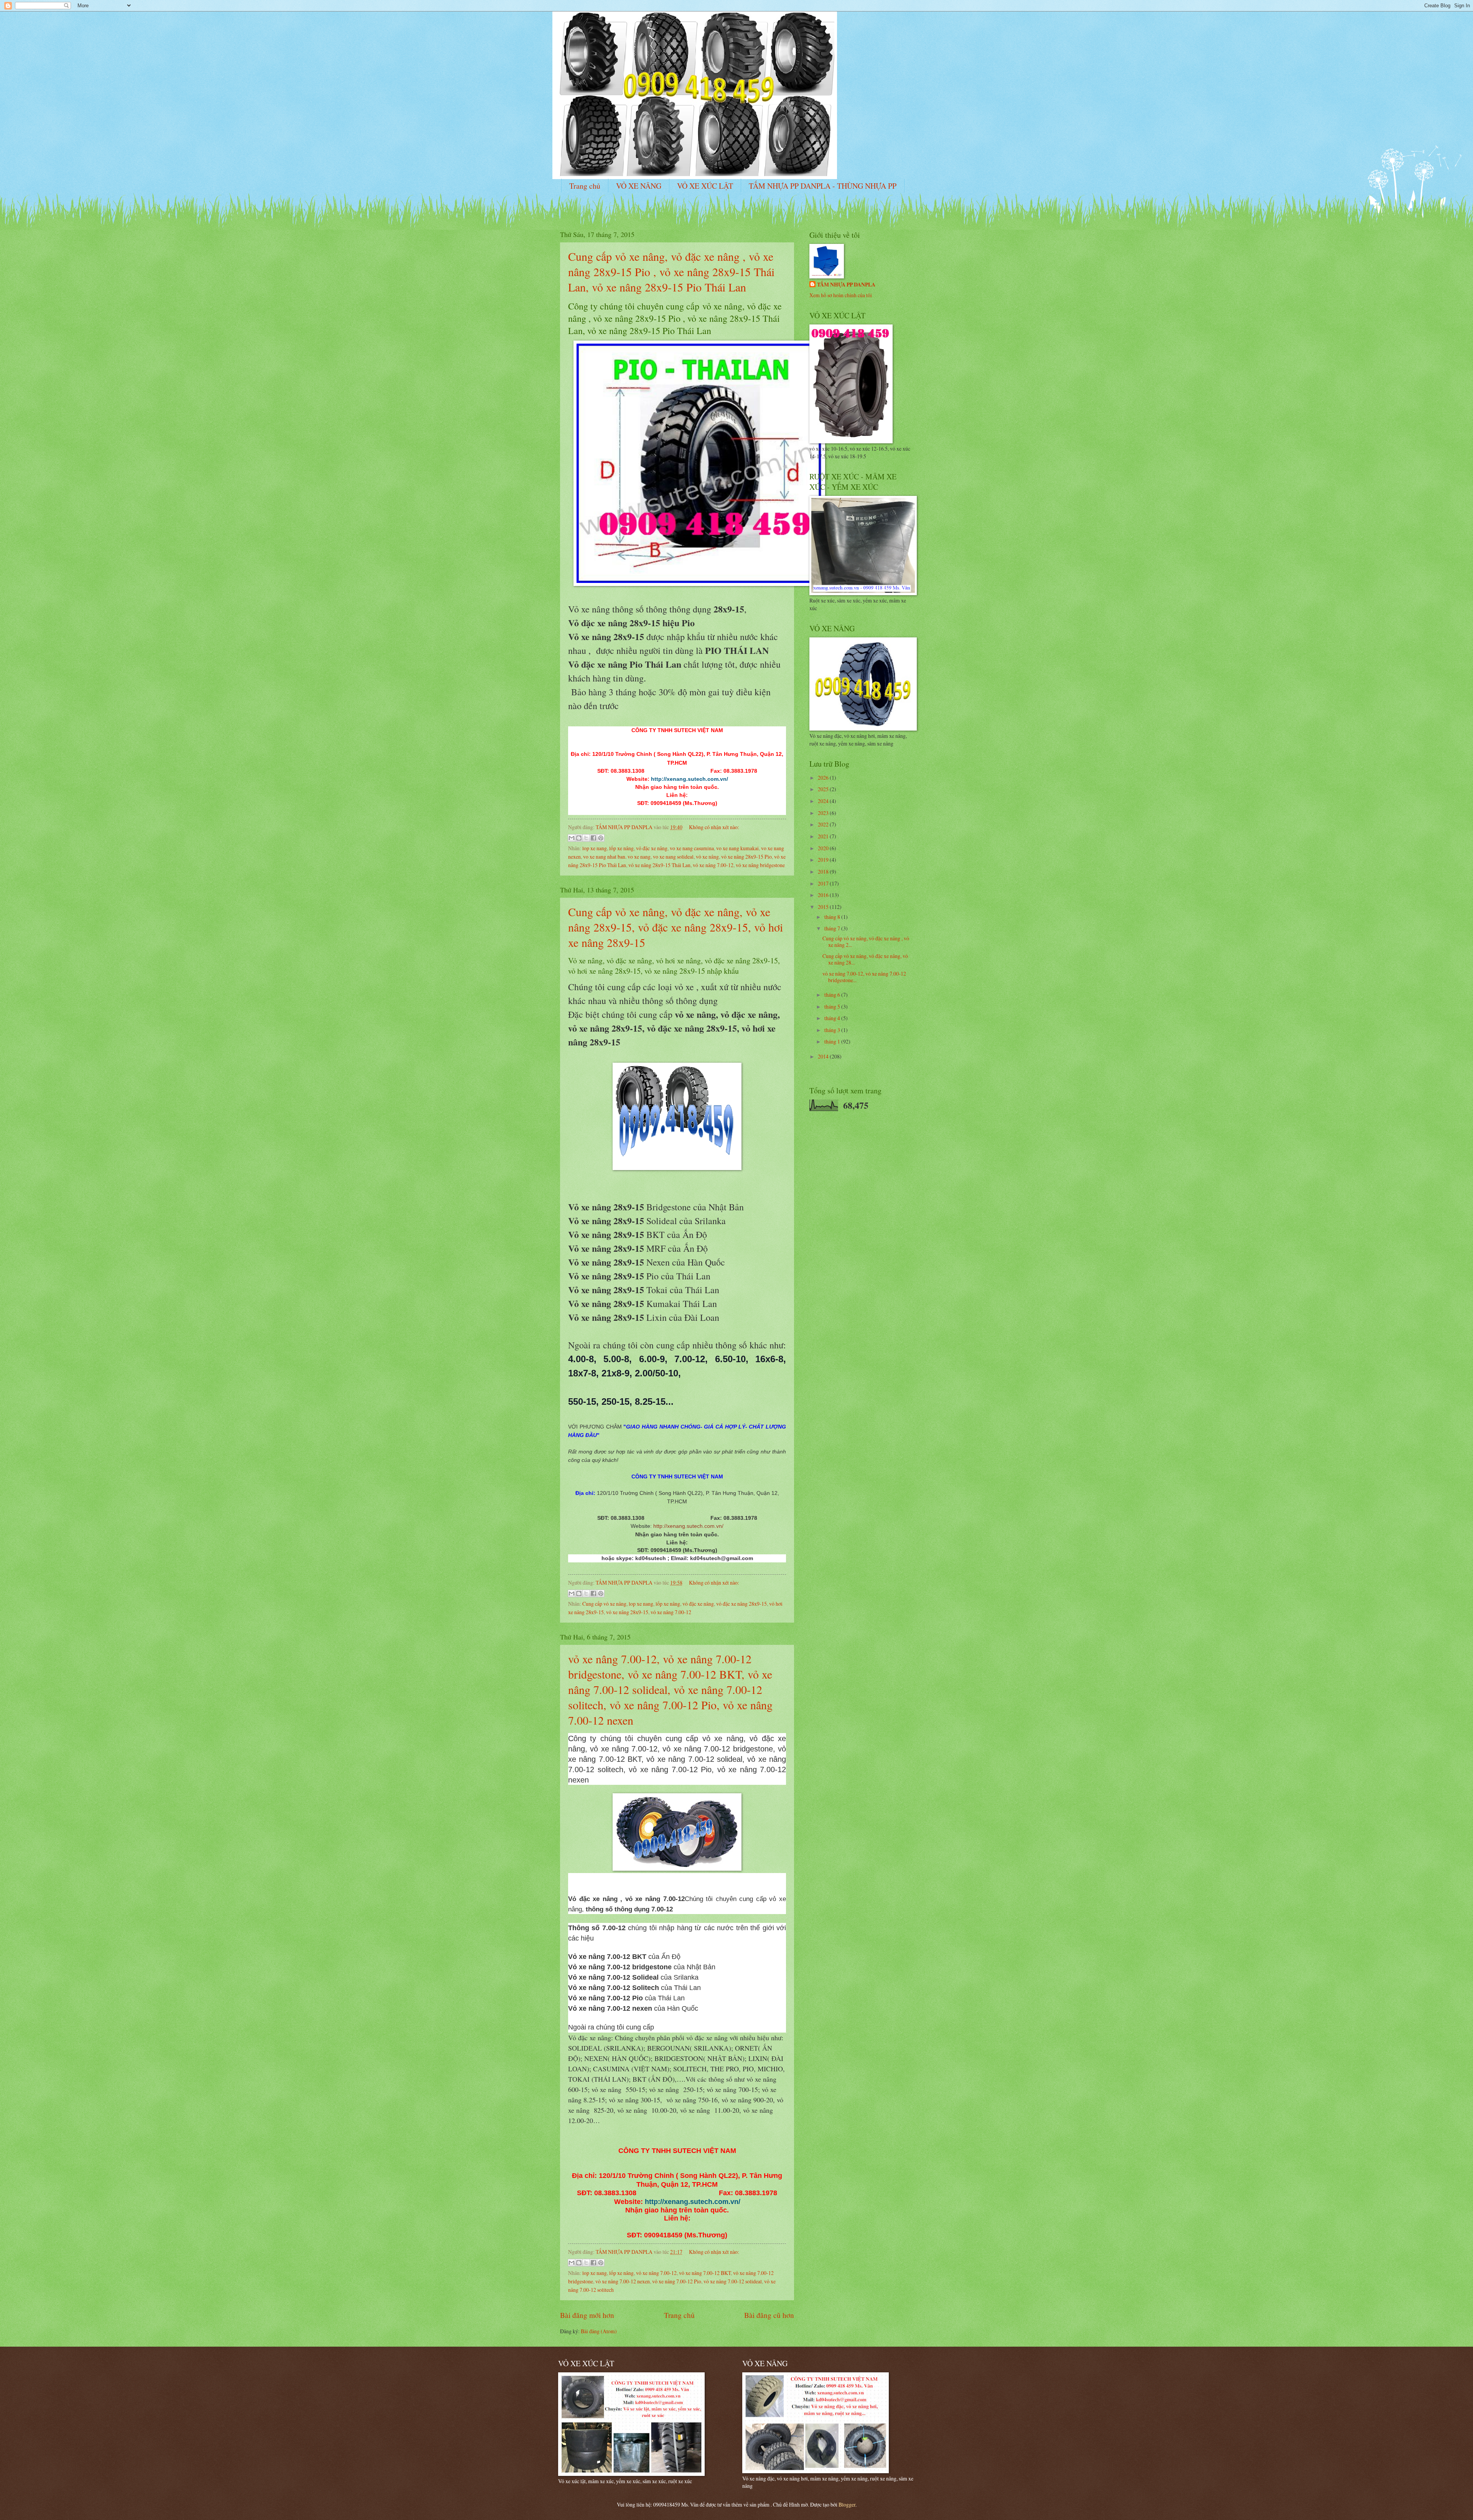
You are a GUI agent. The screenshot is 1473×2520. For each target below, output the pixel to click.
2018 (824, 872)
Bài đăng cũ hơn (769, 2315)
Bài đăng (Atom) (599, 2331)
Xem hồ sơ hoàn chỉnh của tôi (841, 295)
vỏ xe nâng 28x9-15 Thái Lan (659, 865)
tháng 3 (833, 1030)
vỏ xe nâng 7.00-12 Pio (677, 2281)
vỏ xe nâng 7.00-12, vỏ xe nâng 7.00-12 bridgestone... (864, 977)
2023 (824, 813)
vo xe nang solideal (673, 857)
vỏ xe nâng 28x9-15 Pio (746, 857)
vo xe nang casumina (692, 848)
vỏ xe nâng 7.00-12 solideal (733, 2281)
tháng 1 (833, 1041)
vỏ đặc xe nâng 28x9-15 (741, 1604)
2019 (824, 860)
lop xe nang (595, 848)
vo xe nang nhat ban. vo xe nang (617, 857)
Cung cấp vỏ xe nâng (604, 1604)
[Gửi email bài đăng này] (572, 838)
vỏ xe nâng (707, 857)
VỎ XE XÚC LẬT (705, 186)
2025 (824, 789)
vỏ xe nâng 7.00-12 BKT (705, 2273)
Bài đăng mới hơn (587, 2315)
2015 (824, 907)
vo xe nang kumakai (737, 848)
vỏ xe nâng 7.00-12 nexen (623, 2281)
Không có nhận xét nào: (714, 827)
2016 (824, 895)
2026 (824, 778)
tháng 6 (833, 995)
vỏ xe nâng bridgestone (760, 865)
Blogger (847, 2504)
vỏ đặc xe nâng (652, 848)
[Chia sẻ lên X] (586, 838)
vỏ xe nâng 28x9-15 (627, 1612)
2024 (824, 801)
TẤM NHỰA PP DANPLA (846, 285)
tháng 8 (833, 917)
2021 (824, 836)
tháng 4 (833, 1018)
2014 (824, 1056)
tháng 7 (833, 928)
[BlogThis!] (579, 838)
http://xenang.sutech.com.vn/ (688, 1526)
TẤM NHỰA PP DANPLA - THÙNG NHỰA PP (823, 186)
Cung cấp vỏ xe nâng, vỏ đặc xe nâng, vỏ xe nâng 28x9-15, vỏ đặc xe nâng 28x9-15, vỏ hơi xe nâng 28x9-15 (676, 927)
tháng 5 (833, 1007)
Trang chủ (585, 186)
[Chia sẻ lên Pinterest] (601, 838)
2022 (824, 824)
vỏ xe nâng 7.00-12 (713, 865)
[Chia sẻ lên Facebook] (593, 838)
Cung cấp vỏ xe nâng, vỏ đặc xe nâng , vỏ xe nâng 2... (866, 942)
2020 (824, 848)
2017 (824, 883)
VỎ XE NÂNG (639, 186)
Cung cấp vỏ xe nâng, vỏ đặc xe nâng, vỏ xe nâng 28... (865, 959)
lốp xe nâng (621, 848)
